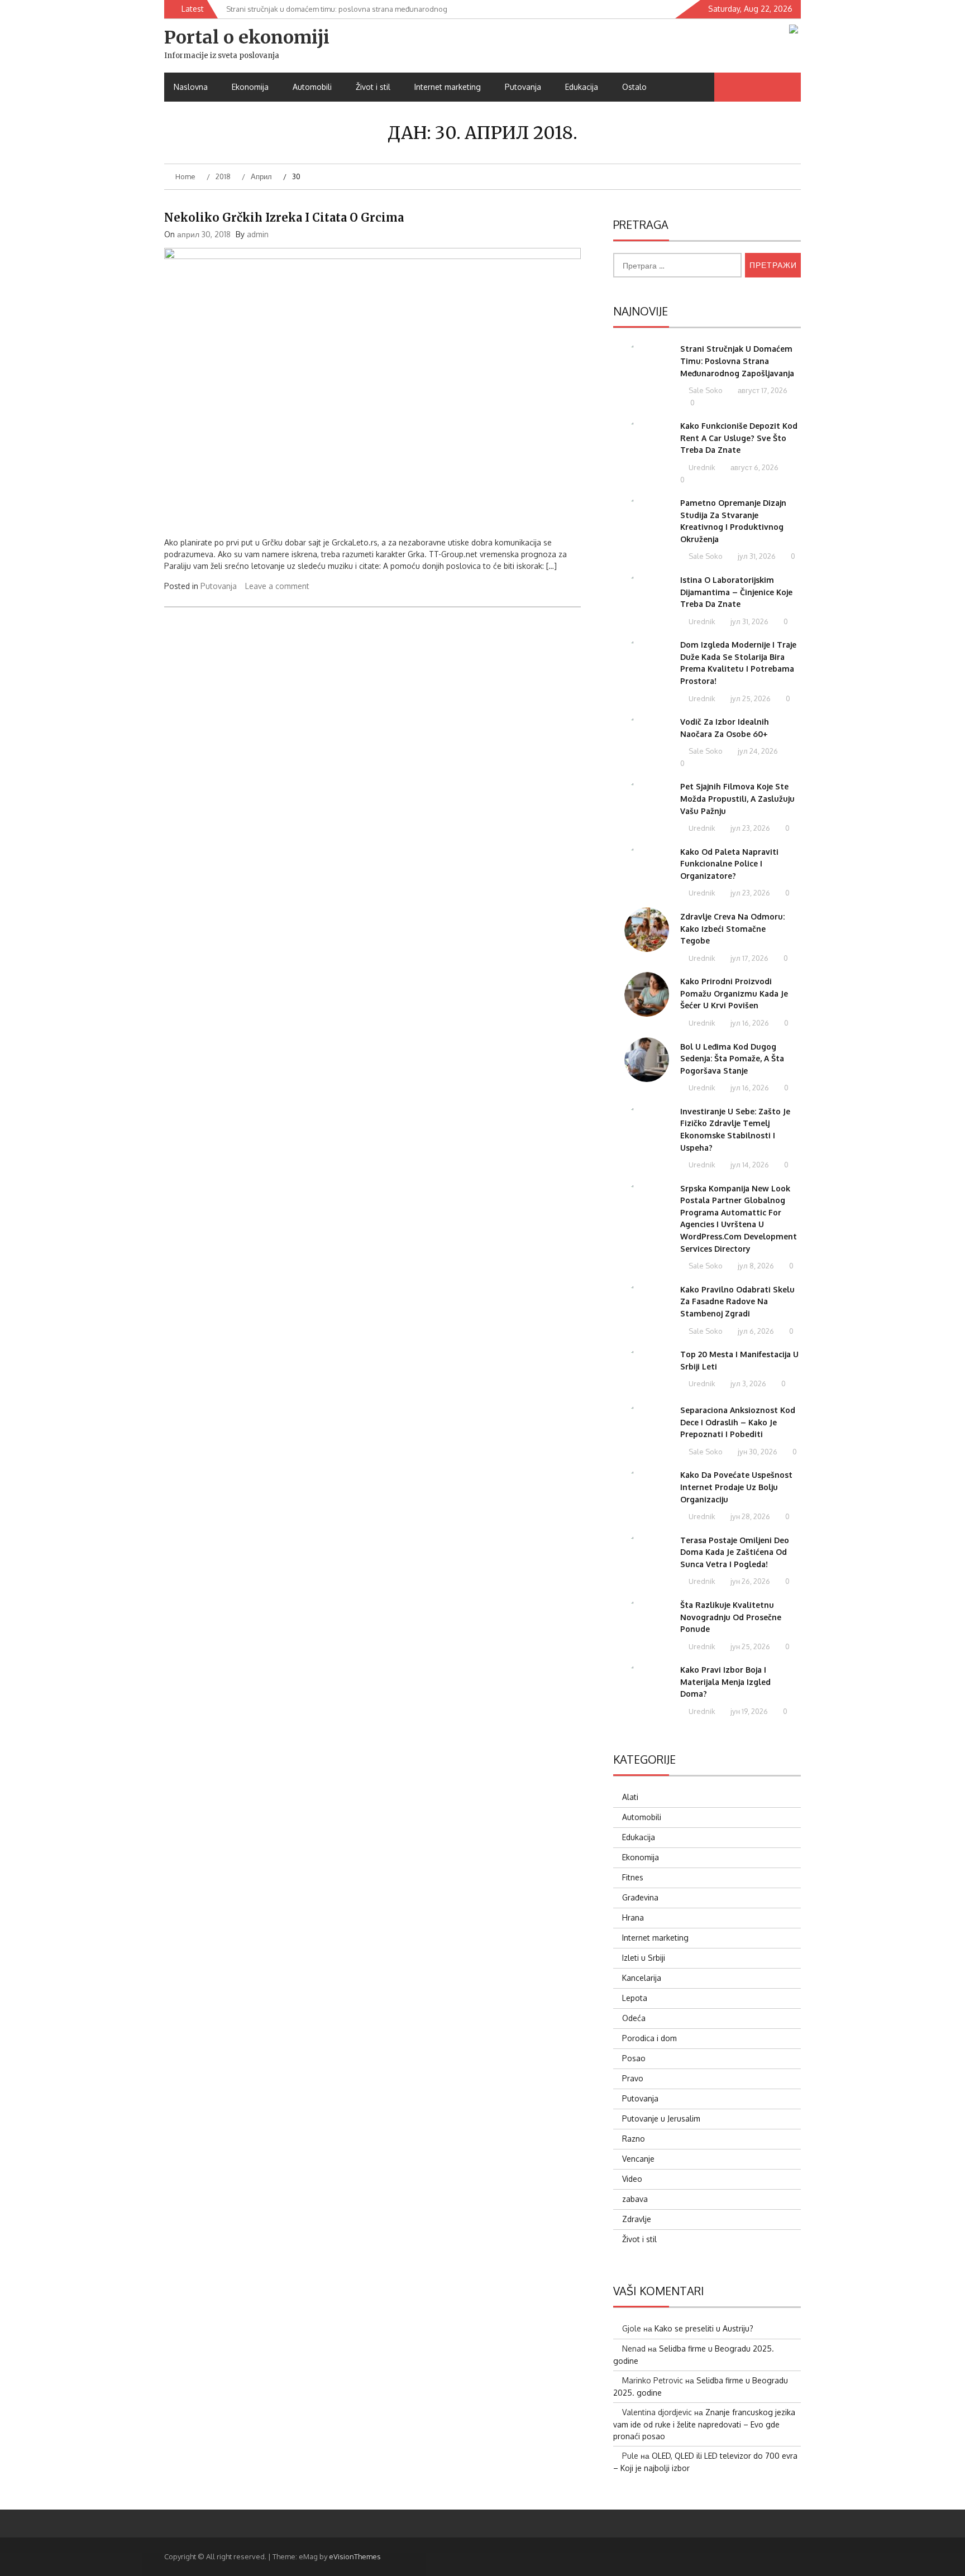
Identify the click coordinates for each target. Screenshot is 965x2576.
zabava (635, 2199)
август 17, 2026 (762, 390)
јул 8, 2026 (755, 1266)
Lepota (635, 1998)
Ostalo (634, 87)
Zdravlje (637, 2219)
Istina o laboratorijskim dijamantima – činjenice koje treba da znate (736, 592)
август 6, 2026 (754, 467)
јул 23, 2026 (749, 828)
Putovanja (523, 87)
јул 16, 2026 (749, 1023)
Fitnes (633, 1877)
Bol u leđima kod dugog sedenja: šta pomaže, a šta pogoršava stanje (732, 1059)
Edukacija (582, 87)
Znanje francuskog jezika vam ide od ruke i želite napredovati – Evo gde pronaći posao (704, 2424)
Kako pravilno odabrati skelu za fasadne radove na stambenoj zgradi (737, 1301)
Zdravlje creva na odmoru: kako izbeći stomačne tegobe (732, 928)
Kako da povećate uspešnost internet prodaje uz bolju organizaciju (736, 1487)
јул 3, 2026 (747, 1383)
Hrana (633, 1917)
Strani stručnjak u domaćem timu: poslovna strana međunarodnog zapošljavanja (737, 361)
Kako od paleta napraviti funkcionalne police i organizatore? (729, 864)
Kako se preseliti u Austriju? (704, 2328)
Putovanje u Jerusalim (661, 2118)
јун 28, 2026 (749, 1516)
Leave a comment (277, 586)
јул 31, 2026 (756, 556)
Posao (634, 2058)
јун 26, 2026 (749, 1581)
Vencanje (638, 2159)
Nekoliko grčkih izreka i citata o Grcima (284, 217)
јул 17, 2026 (749, 958)
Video (632, 2179)
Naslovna (191, 87)
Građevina (640, 1897)
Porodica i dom (649, 2038)
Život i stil (373, 87)
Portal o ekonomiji (247, 37)
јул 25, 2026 (750, 698)
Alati (630, 1797)
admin (258, 234)
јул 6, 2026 (755, 1331)
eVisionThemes (355, 2556)
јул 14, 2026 (749, 1165)
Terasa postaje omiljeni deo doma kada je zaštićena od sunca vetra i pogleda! (735, 1552)
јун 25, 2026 (749, 1646)
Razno (634, 2139)
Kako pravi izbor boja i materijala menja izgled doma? (725, 1682)
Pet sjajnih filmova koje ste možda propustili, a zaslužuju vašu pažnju (737, 798)
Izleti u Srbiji (644, 1958)
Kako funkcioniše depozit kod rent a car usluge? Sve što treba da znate (739, 438)
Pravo (633, 2078)
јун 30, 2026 (757, 1452)
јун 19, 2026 (748, 1711)
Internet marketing (448, 87)
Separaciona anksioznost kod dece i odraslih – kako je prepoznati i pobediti (738, 1422)
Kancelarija (642, 1978)
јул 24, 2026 (757, 751)
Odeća (634, 2018)
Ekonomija (250, 87)
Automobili (312, 87)
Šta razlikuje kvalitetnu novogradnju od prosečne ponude (731, 1617)
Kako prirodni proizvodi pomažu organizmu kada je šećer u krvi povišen (734, 993)
